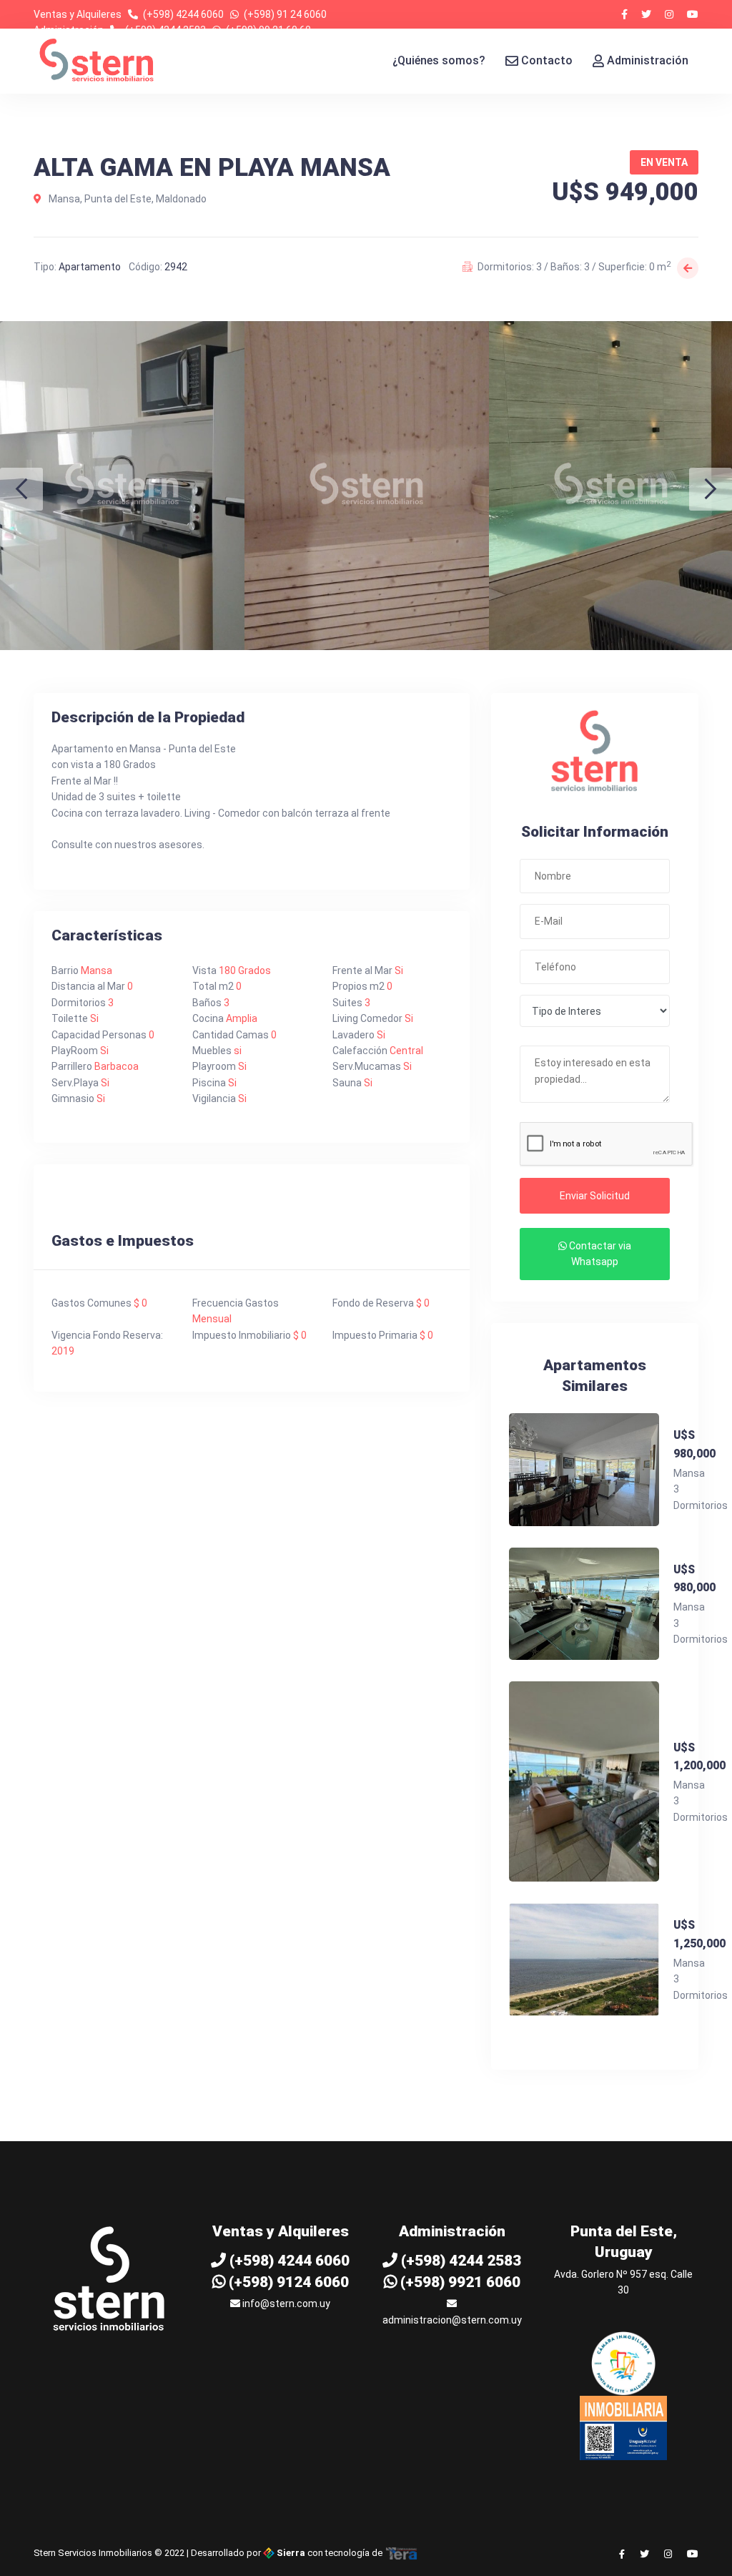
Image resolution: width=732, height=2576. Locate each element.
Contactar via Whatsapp (599, 1254)
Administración (648, 60)
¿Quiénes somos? (439, 60)
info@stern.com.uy (285, 2304)
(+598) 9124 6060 (287, 2282)
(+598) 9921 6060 (459, 2282)
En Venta (664, 162)
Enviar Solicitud (595, 1196)
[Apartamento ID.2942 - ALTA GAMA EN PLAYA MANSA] (122, 486)
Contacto (547, 60)
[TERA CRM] (402, 2553)
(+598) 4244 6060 (183, 14)
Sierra (291, 2553)
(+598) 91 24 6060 (285, 14)
